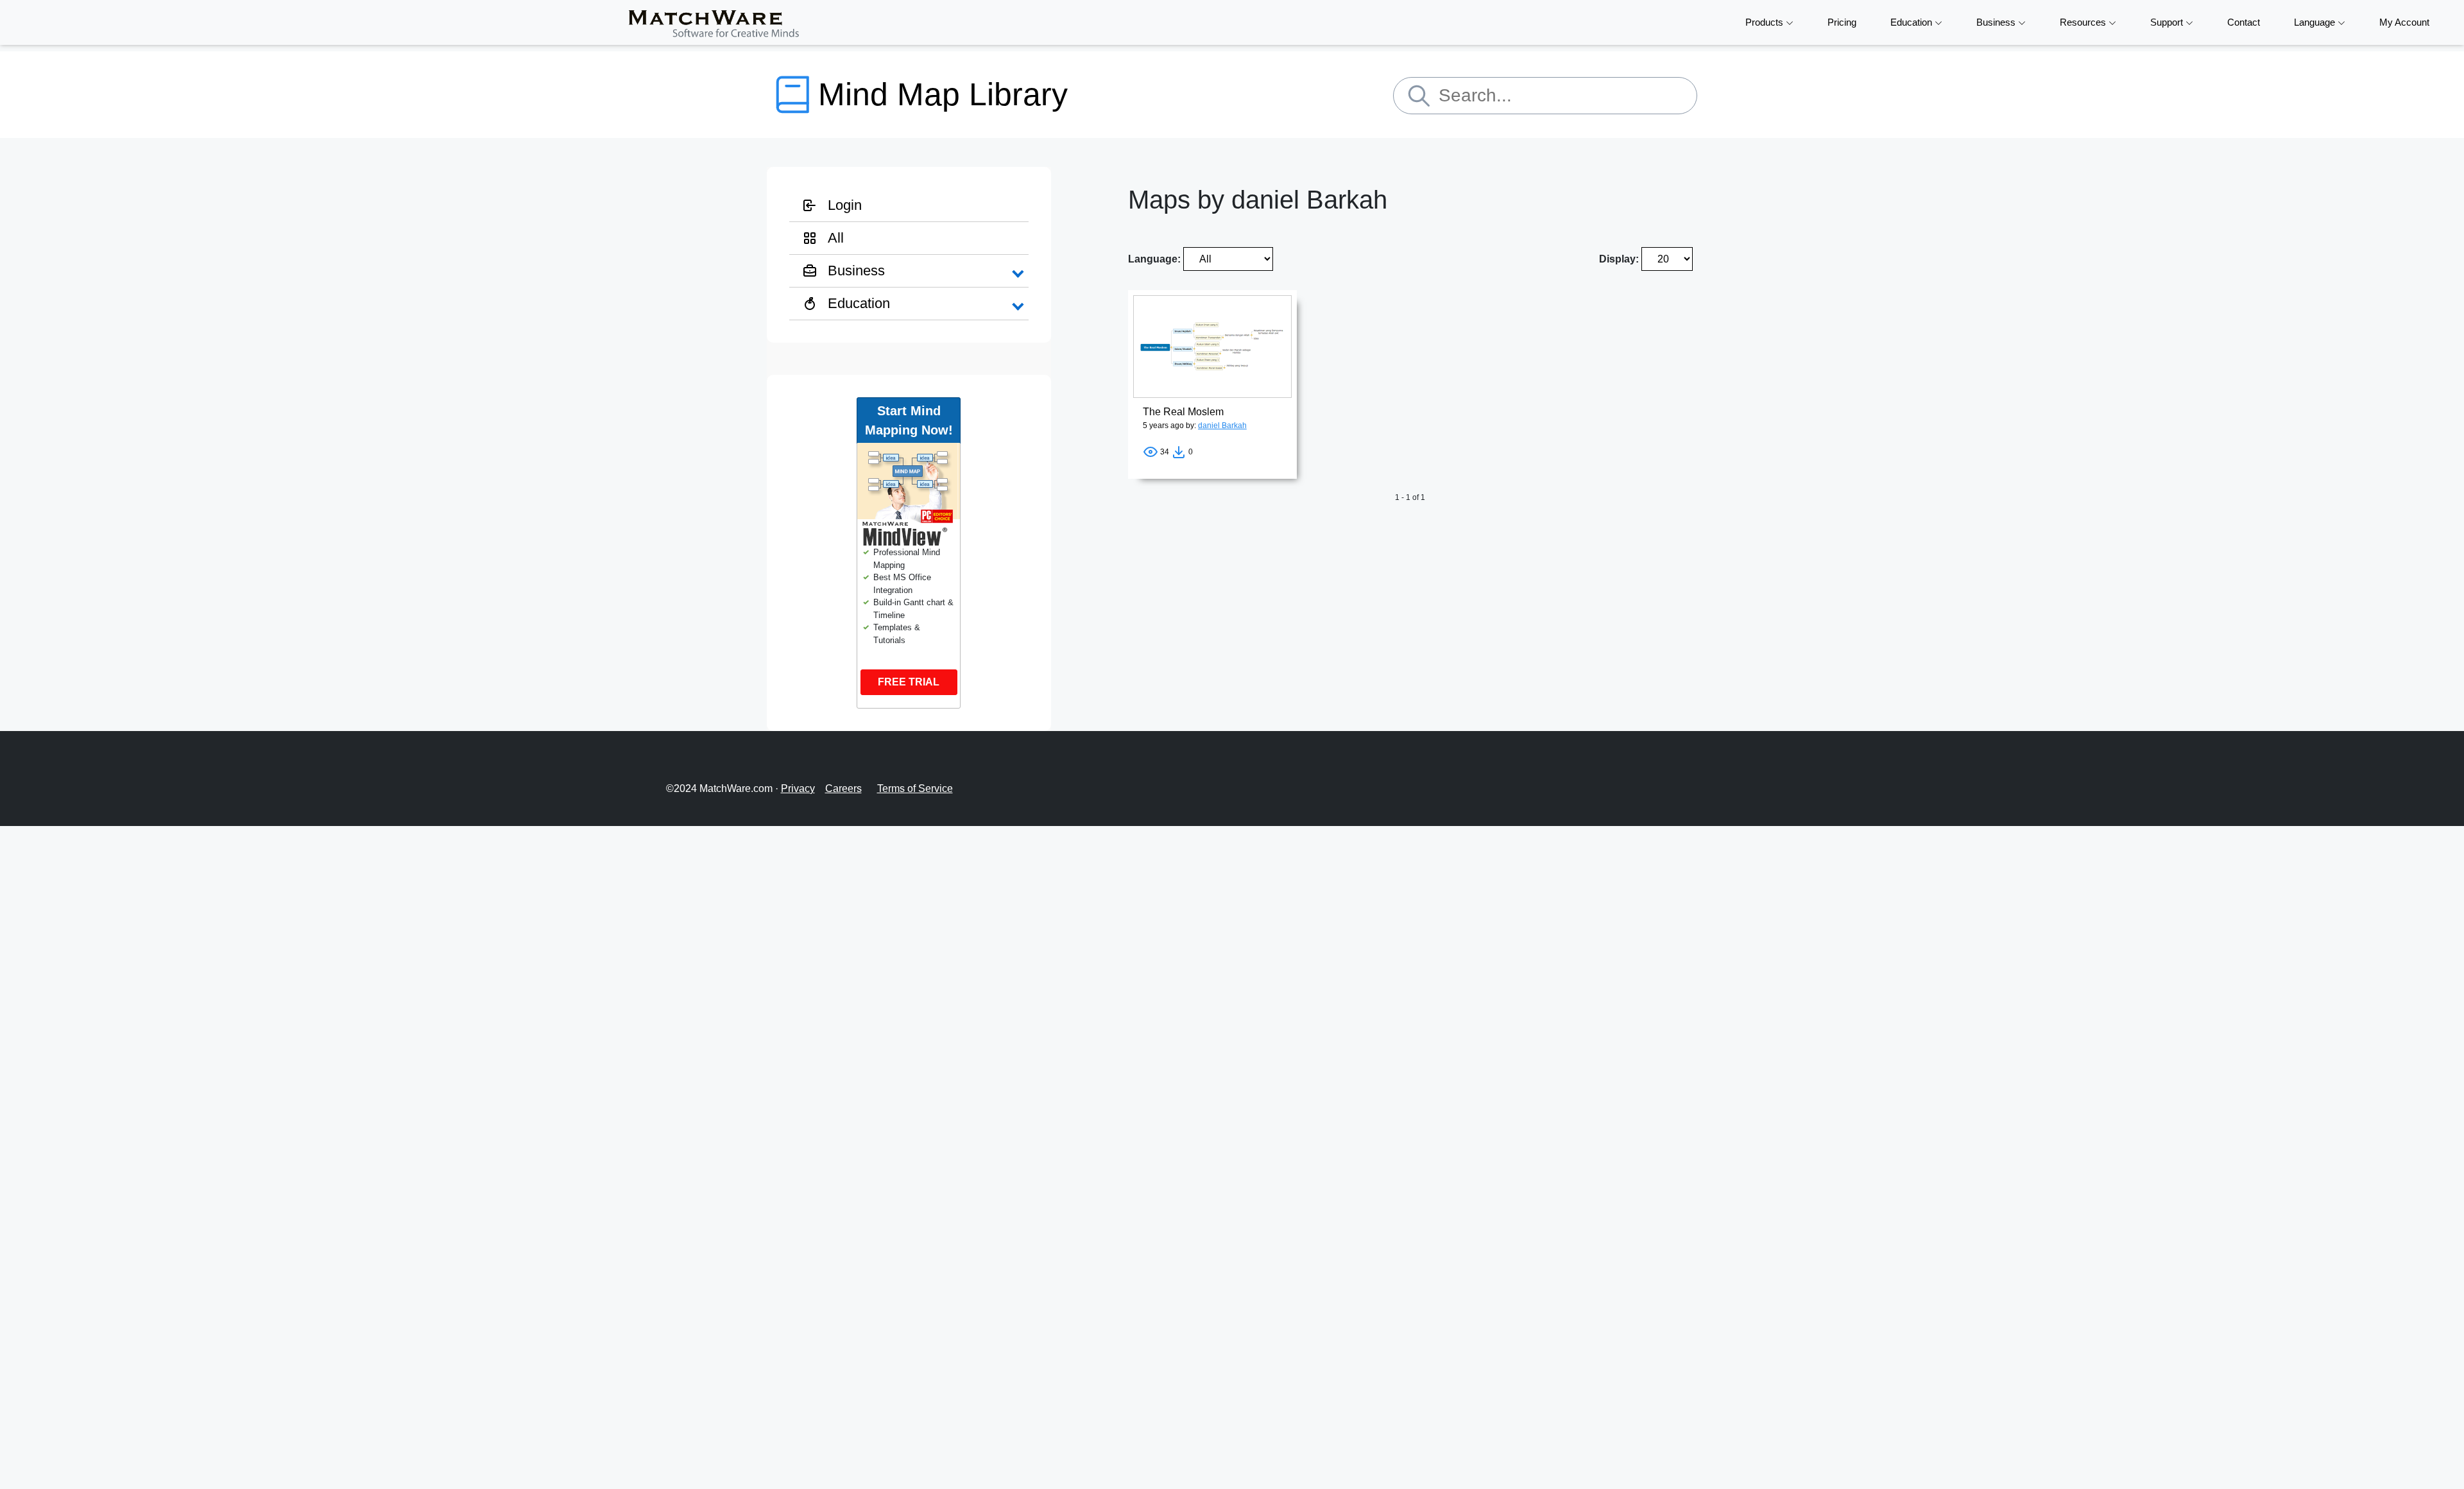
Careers (843, 788)
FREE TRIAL (909, 682)
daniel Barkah (1222, 426)
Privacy (798, 788)
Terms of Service (915, 788)
